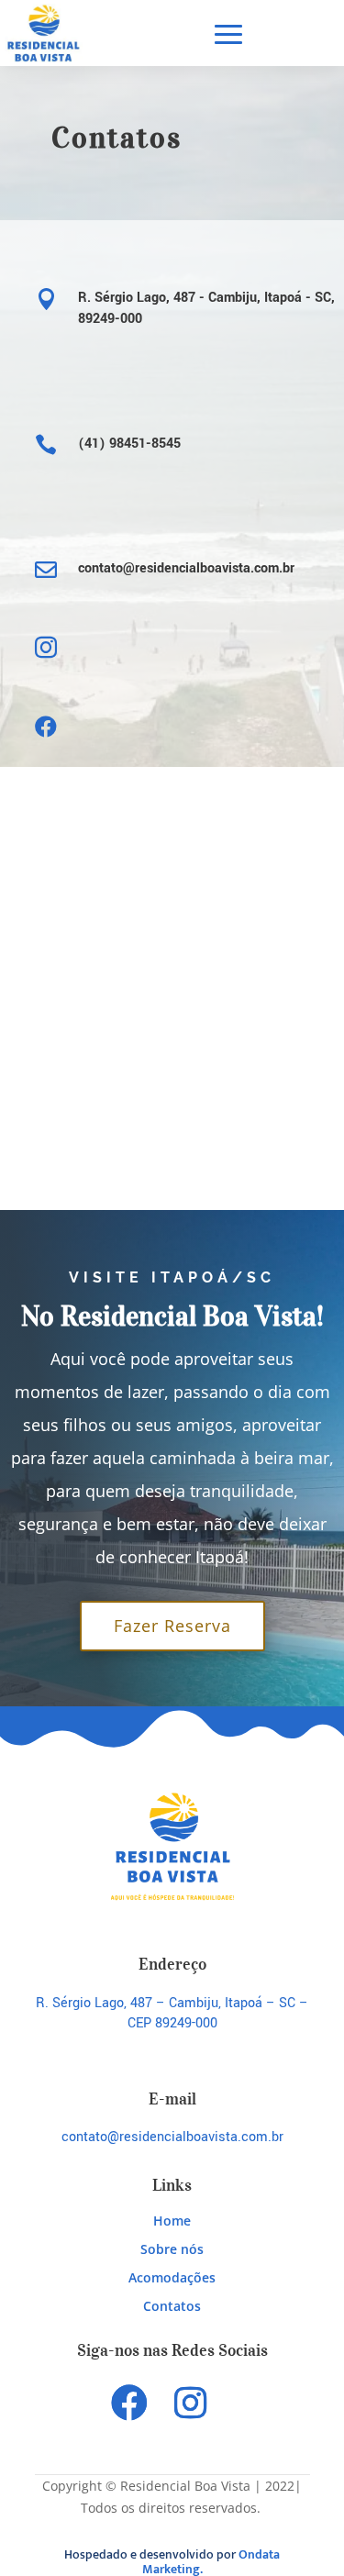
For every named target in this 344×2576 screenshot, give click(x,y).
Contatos (172, 2306)
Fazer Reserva (172, 1626)
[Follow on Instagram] (190, 2403)
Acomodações (172, 2277)
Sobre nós (172, 2249)
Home (172, 2221)
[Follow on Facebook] (129, 2403)
